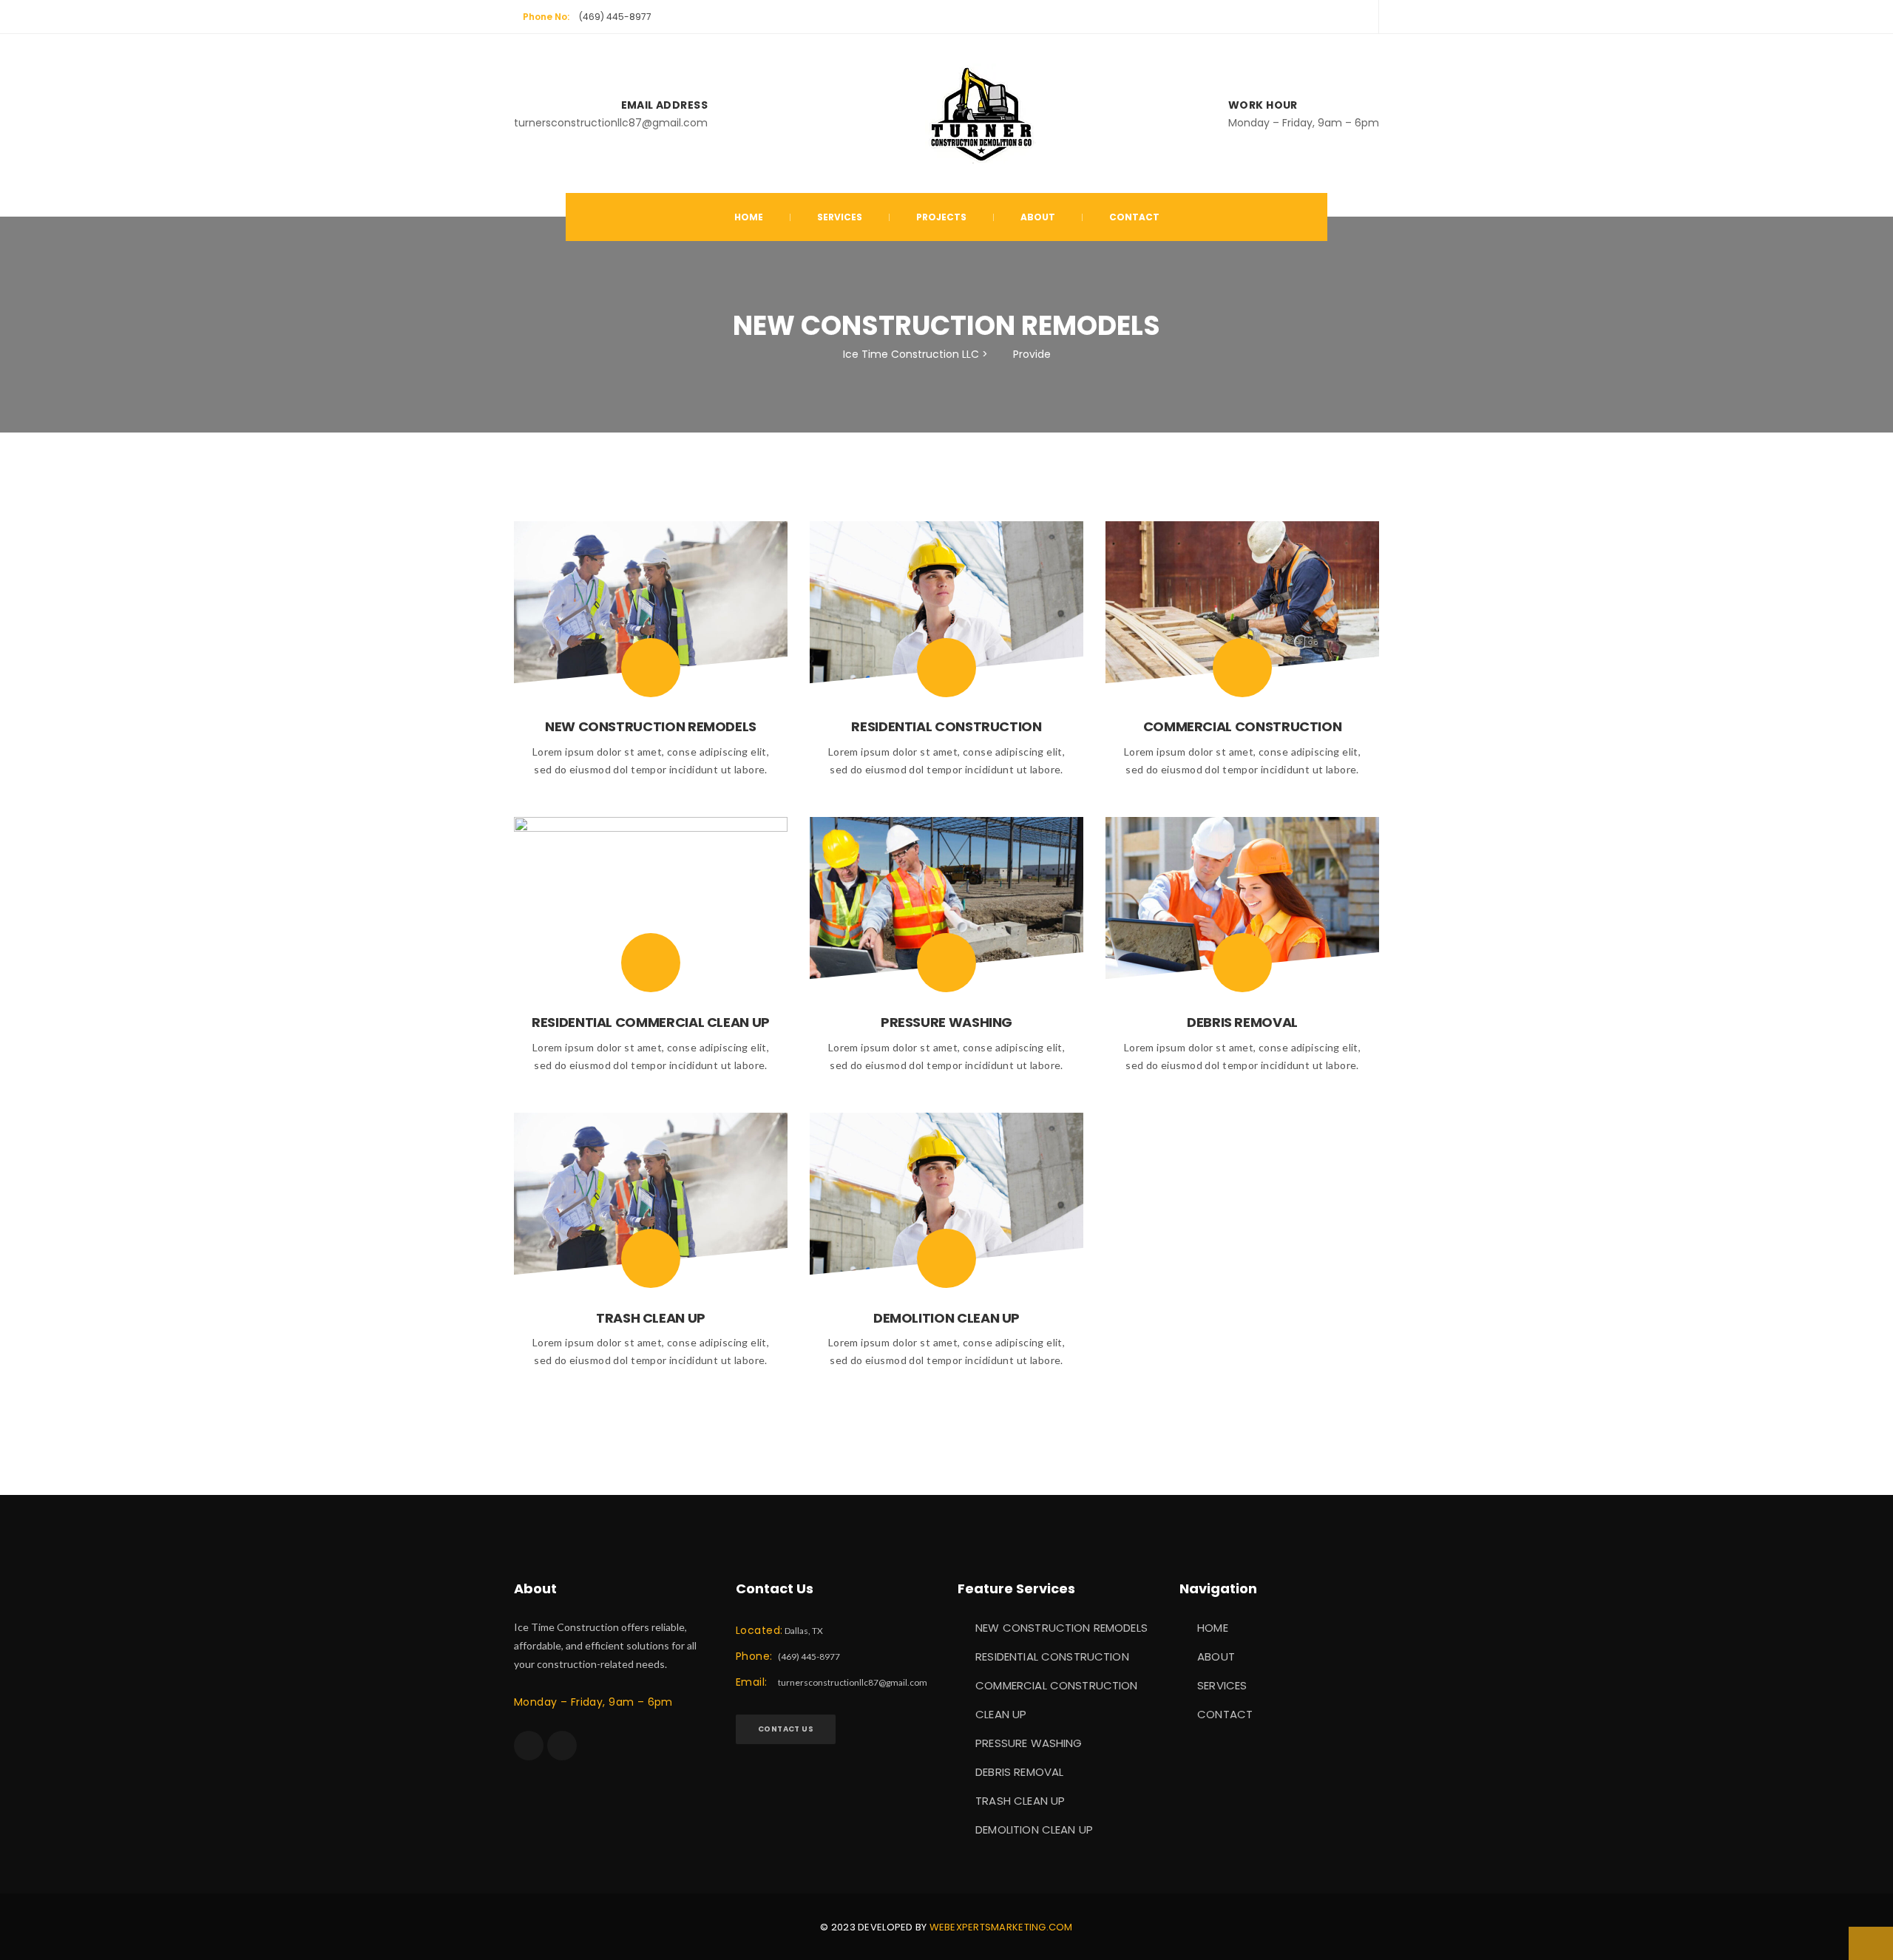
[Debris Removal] (1242, 963)
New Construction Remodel (651, 726)
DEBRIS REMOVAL (1019, 1772)
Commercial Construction (1243, 726)
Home (749, 217)
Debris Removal (1242, 1022)
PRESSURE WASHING (1029, 1743)
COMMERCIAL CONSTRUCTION (1056, 1685)
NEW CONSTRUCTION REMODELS (1061, 1628)
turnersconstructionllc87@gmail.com (853, 1682)
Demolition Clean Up (946, 1318)
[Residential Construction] (946, 668)
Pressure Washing (946, 1022)
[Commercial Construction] (1242, 668)
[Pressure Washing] (946, 963)
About (1038, 217)
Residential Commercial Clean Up (651, 1022)
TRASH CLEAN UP (1020, 1801)
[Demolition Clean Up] (946, 1258)
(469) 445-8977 (615, 17)
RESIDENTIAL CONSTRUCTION (1052, 1656)
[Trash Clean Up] (651, 1258)
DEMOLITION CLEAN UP (1034, 1830)
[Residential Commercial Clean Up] (651, 963)
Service (840, 217)
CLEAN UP (1001, 1714)
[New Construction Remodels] (651, 668)
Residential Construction (946, 726)
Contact (1134, 217)
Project (941, 217)
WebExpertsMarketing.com (1001, 1927)
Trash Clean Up (651, 1318)
